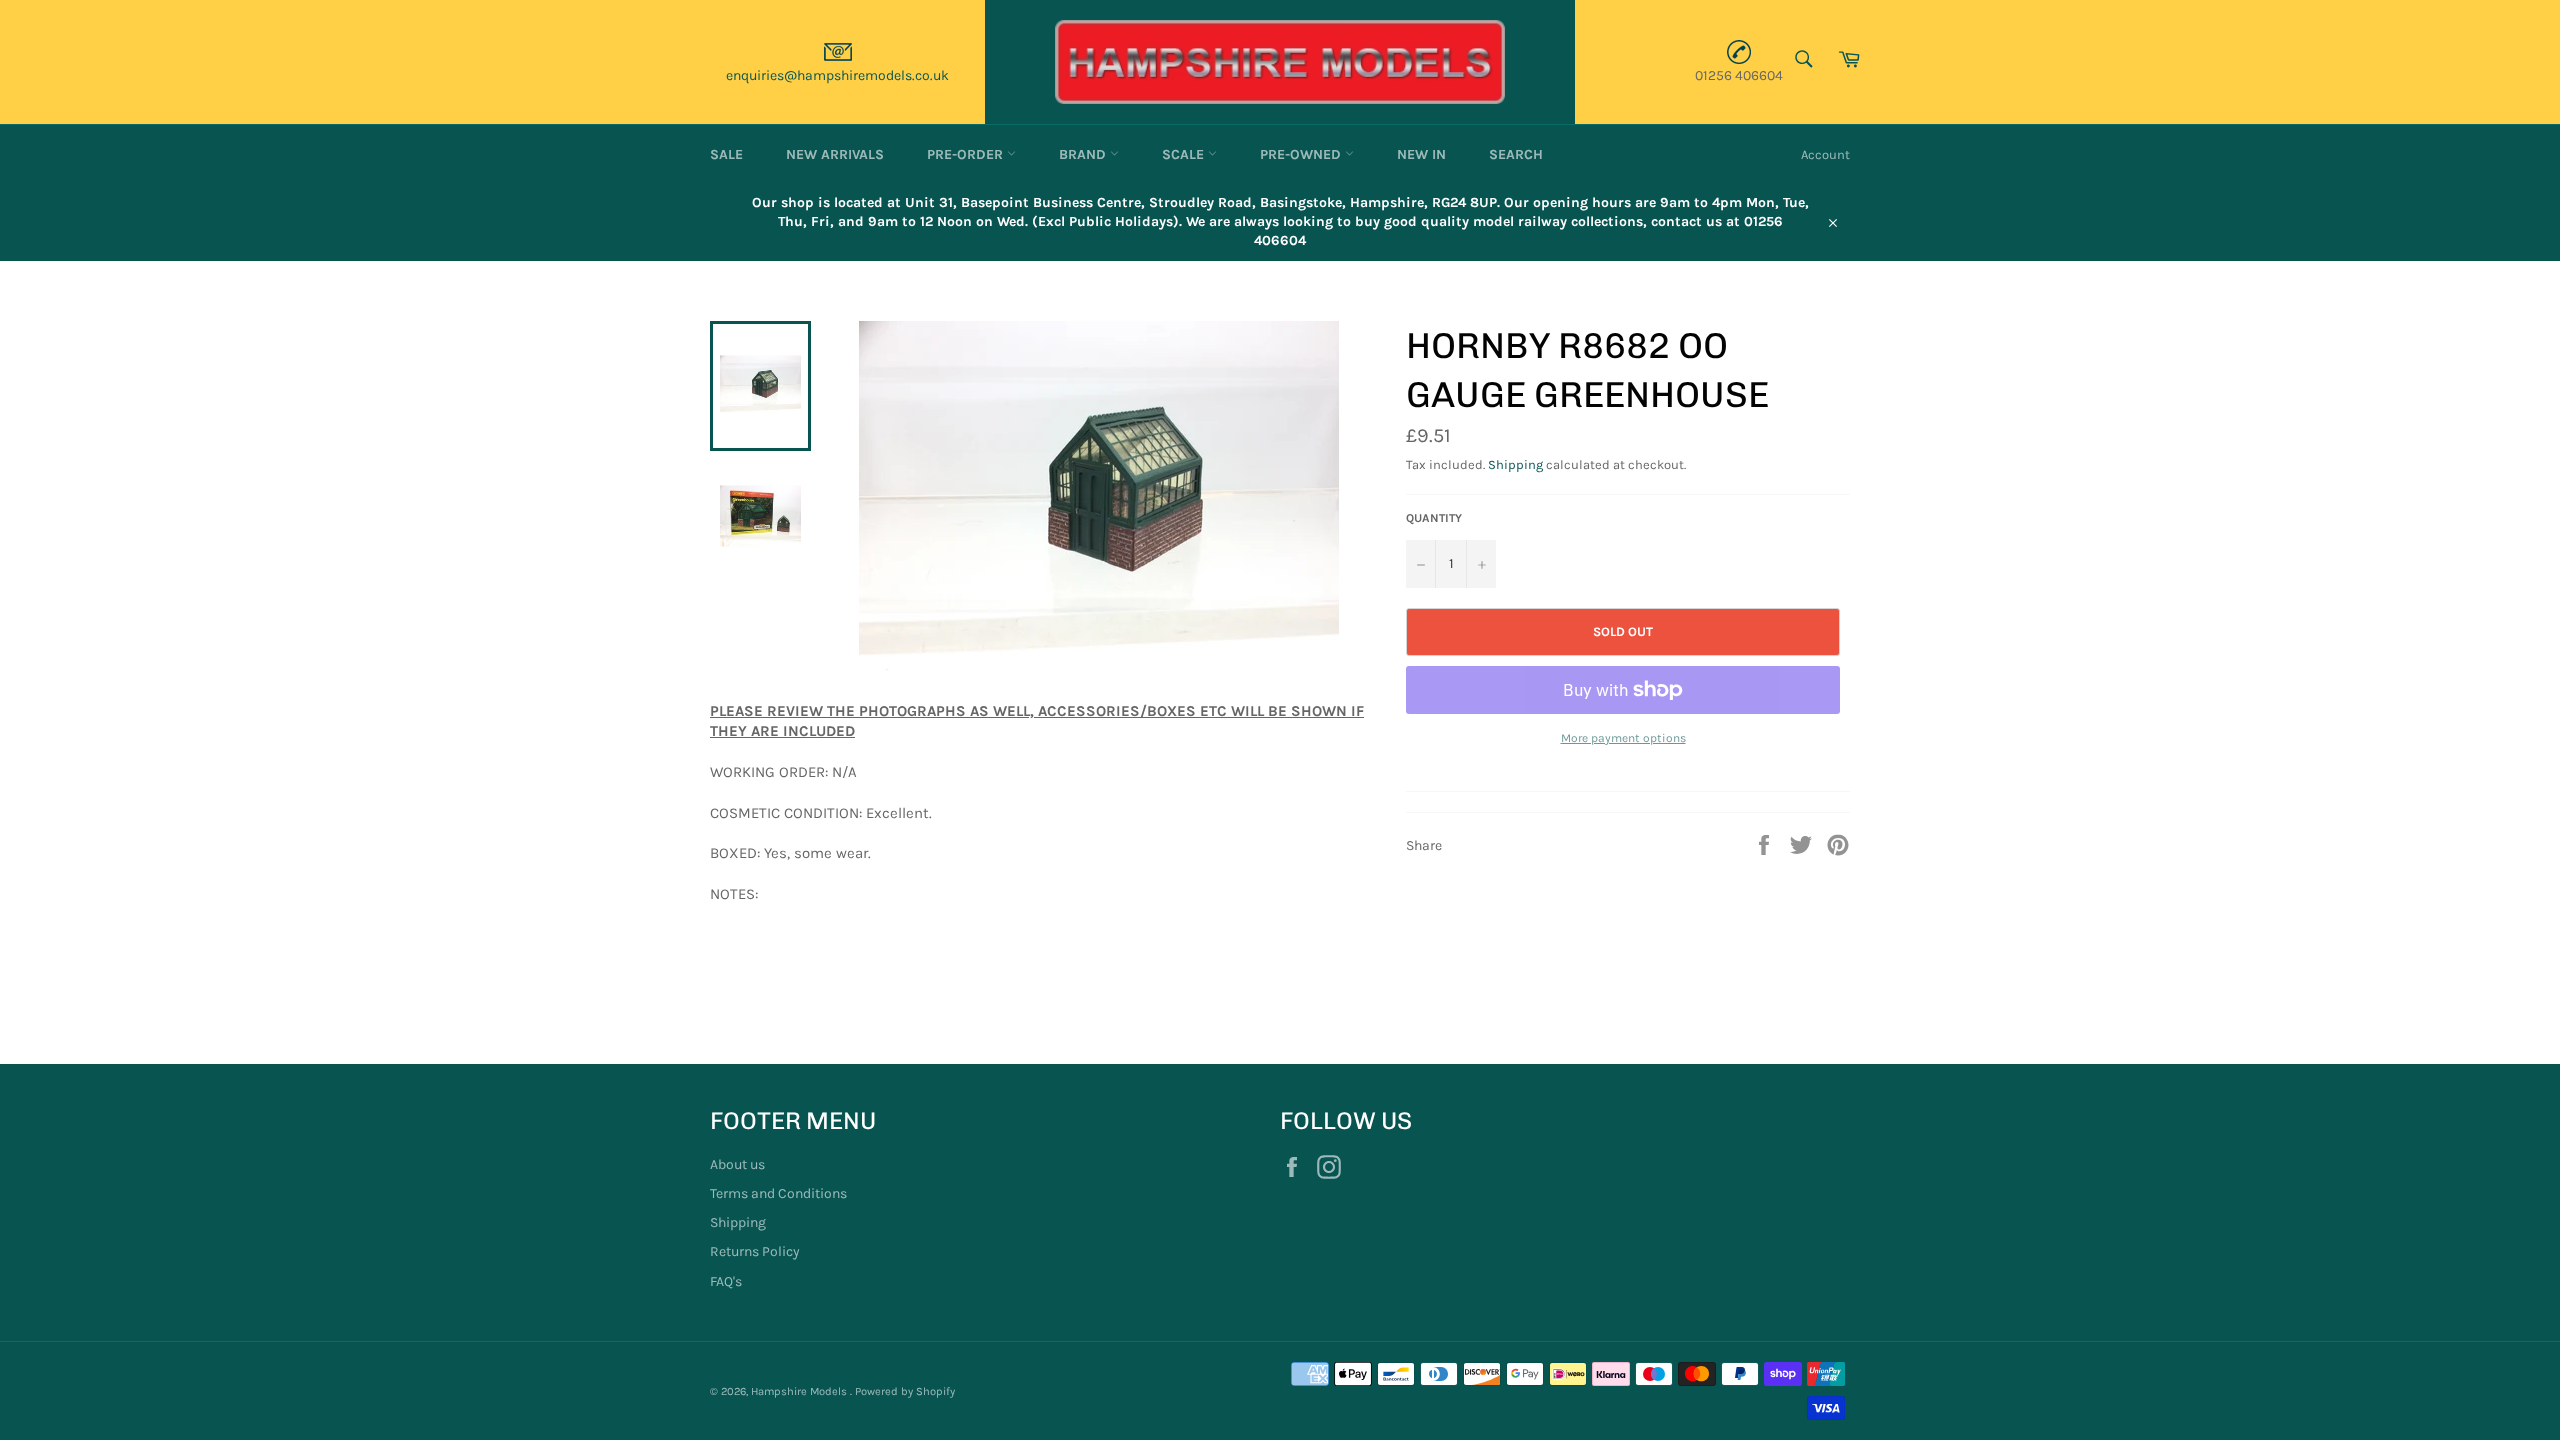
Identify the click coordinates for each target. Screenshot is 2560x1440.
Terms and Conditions (778, 1193)
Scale (1185, 154)
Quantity (1434, 518)
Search (1516, 154)
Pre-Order (967, 154)
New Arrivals (835, 154)
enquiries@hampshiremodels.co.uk (837, 75)
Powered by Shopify (905, 1391)
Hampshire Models (800, 1391)
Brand (1084, 154)
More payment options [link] (1623, 738)
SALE (726, 154)
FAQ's (726, 1281)
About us (737, 1164)
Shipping (1515, 464)
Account (1825, 154)
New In (1421, 154)
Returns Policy (755, 1251)
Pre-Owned (1302, 154)
